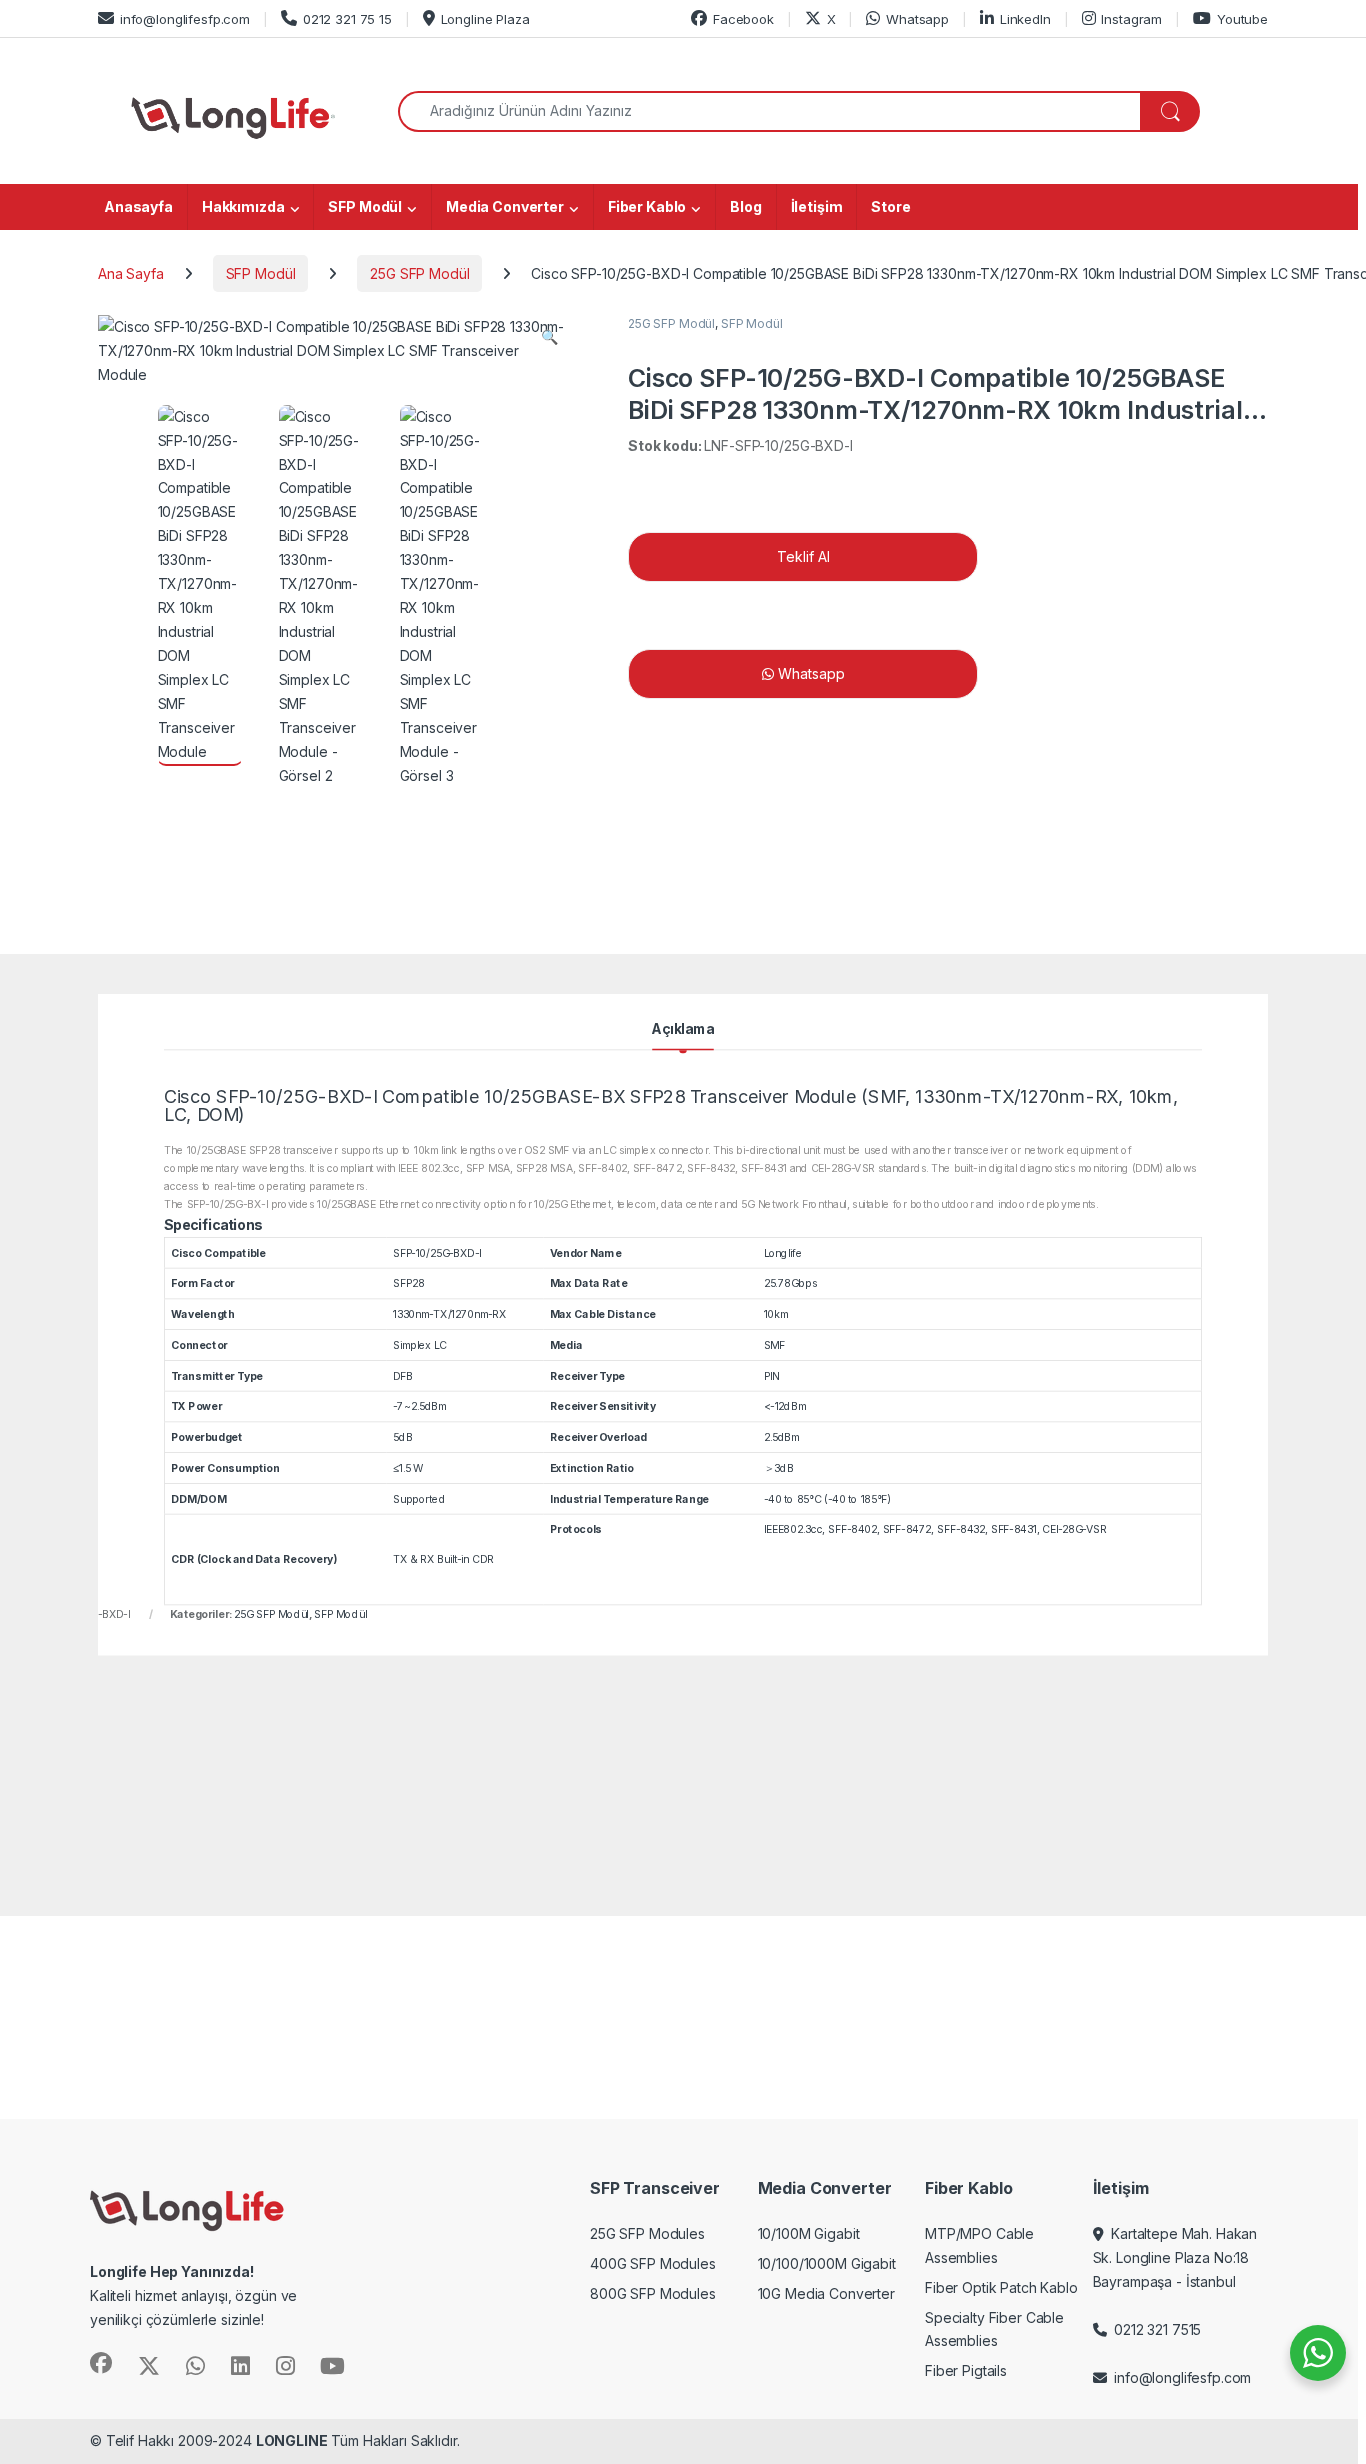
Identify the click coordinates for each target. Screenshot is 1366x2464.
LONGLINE (292, 2440)
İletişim (817, 206)
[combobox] (769, 111)
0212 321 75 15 (347, 19)
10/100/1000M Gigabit (827, 2263)
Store (890, 206)
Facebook (743, 19)
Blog (745, 206)
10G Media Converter (826, 2293)
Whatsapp (917, 19)
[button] (549, 337)
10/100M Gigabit (809, 2233)
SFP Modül (365, 206)
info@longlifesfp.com (185, 19)
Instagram (1131, 19)
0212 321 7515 (1153, 2329)
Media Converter (505, 206)
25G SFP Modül (419, 273)
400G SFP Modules (653, 2263)
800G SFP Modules (653, 2293)
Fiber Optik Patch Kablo (1001, 2287)
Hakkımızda (243, 206)
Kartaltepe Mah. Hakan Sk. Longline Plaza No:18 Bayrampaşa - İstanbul (1175, 2257)
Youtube (1242, 19)
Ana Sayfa (131, 273)
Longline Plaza (485, 19)
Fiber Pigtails (966, 2370)
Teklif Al (803, 556)
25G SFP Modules (647, 2233)
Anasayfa (138, 206)
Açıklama (682, 1030)
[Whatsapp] (1083, 674)
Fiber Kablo (647, 206)
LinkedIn (1025, 19)
